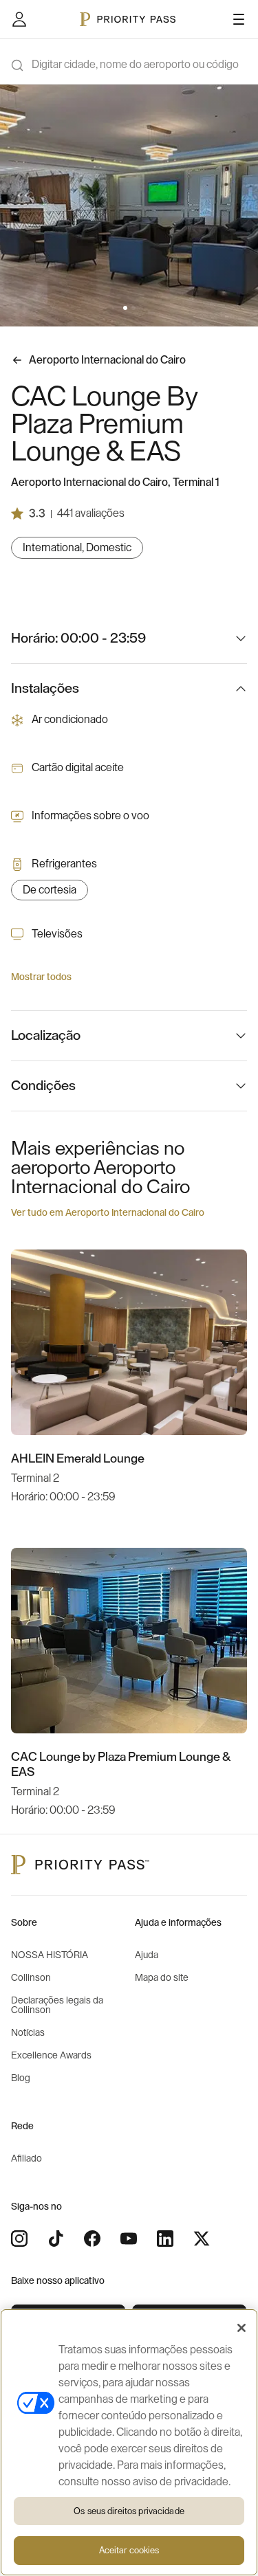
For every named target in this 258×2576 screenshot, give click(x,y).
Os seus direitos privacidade (129, 2511)
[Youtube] (129, 2239)
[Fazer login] (19, 19)
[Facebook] (92, 2239)
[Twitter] (202, 2239)
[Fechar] (241, 2328)
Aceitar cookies (129, 2550)
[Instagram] (19, 2239)
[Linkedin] (165, 2239)
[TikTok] (56, 2239)
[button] (125, 308)
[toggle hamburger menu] (239, 19)
